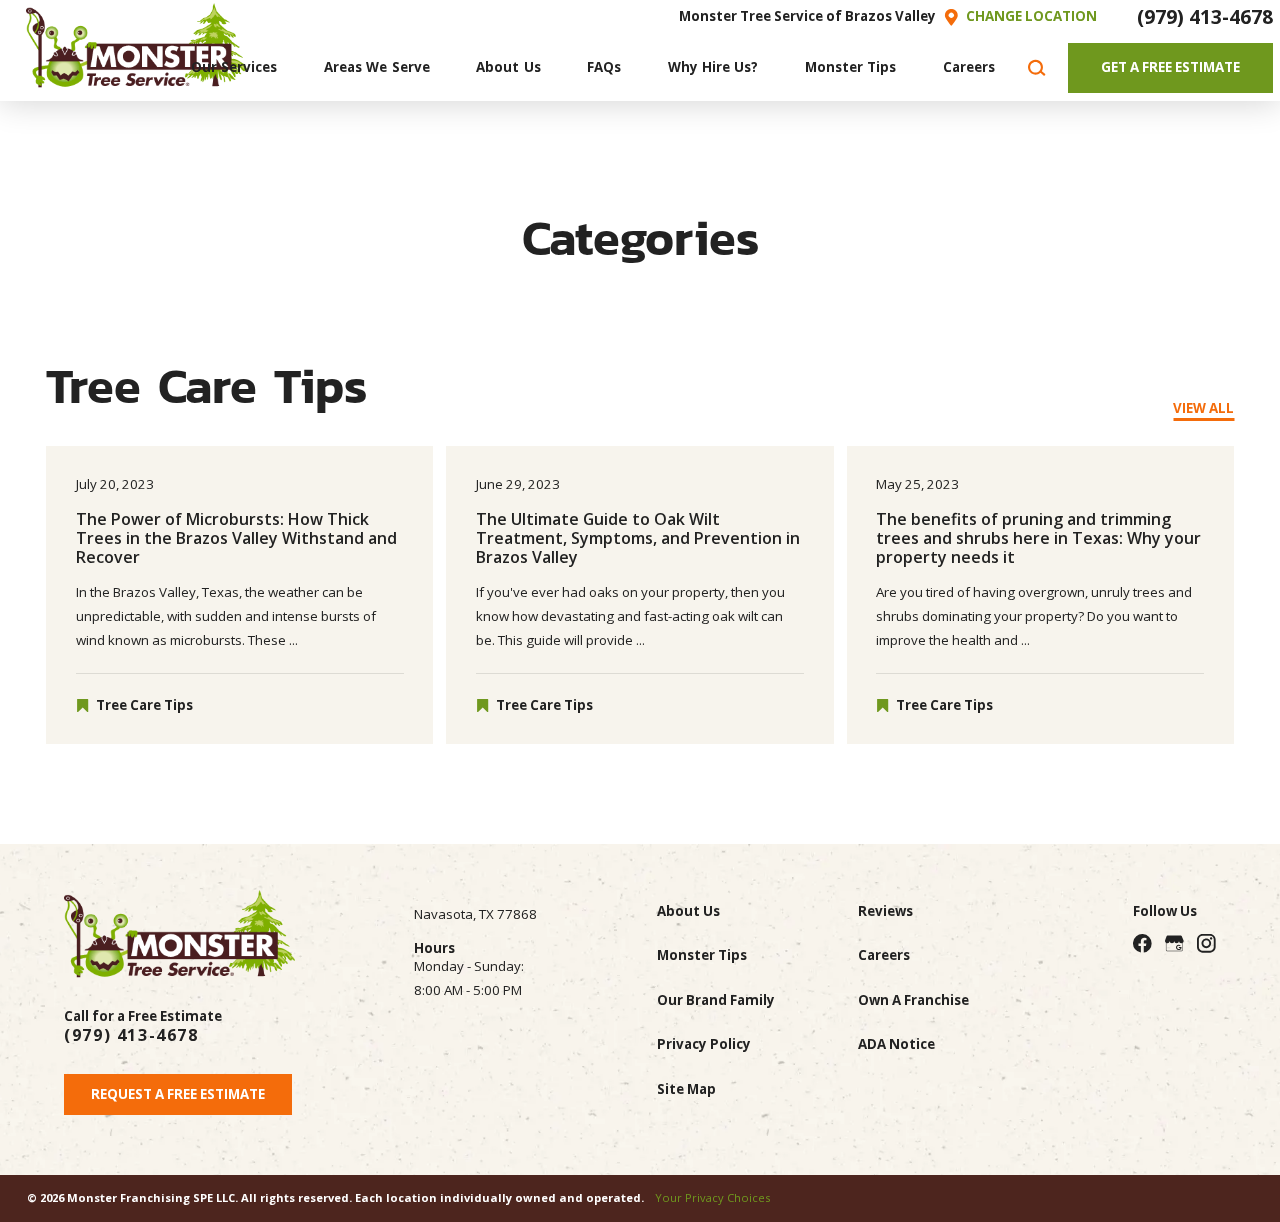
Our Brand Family (716, 1000)
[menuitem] (234, 68)
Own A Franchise (913, 1000)
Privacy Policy (704, 1044)
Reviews (885, 911)
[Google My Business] (1174, 943)
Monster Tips (702, 955)
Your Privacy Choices (712, 1197)
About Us (688, 911)
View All (1203, 408)
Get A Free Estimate (1170, 67)
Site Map (686, 1089)
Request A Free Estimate (178, 1094)
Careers (884, 955)
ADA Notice (896, 1044)
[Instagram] (1206, 943)
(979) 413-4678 (1205, 16)
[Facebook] (1142, 943)
